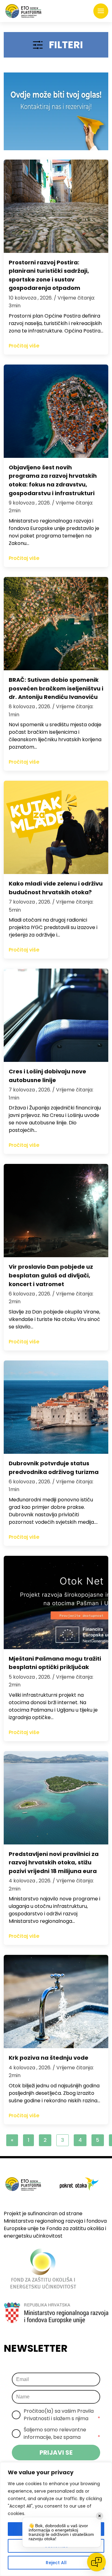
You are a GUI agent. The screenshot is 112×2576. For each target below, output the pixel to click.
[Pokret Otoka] (23, 11)
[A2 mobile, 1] (56, 111)
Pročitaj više (24, 346)
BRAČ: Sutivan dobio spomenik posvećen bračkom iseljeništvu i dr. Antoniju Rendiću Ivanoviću (56, 688)
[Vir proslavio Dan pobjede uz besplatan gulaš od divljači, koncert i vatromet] (56, 1211)
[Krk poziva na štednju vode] (56, 2002)
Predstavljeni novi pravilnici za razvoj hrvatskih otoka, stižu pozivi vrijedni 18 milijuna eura (54, 1862)
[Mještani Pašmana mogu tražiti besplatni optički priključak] (56, 1602)
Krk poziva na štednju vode (49, 2058)
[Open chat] (96, 2562)
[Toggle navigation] (101, 11)
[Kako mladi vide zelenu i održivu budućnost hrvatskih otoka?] (56, 827)
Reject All (56, 2563)
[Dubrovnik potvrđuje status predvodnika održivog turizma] (56, 1407)
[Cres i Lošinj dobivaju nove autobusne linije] (56, 1015)
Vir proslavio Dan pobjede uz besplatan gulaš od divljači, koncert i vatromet (51, 1275)
